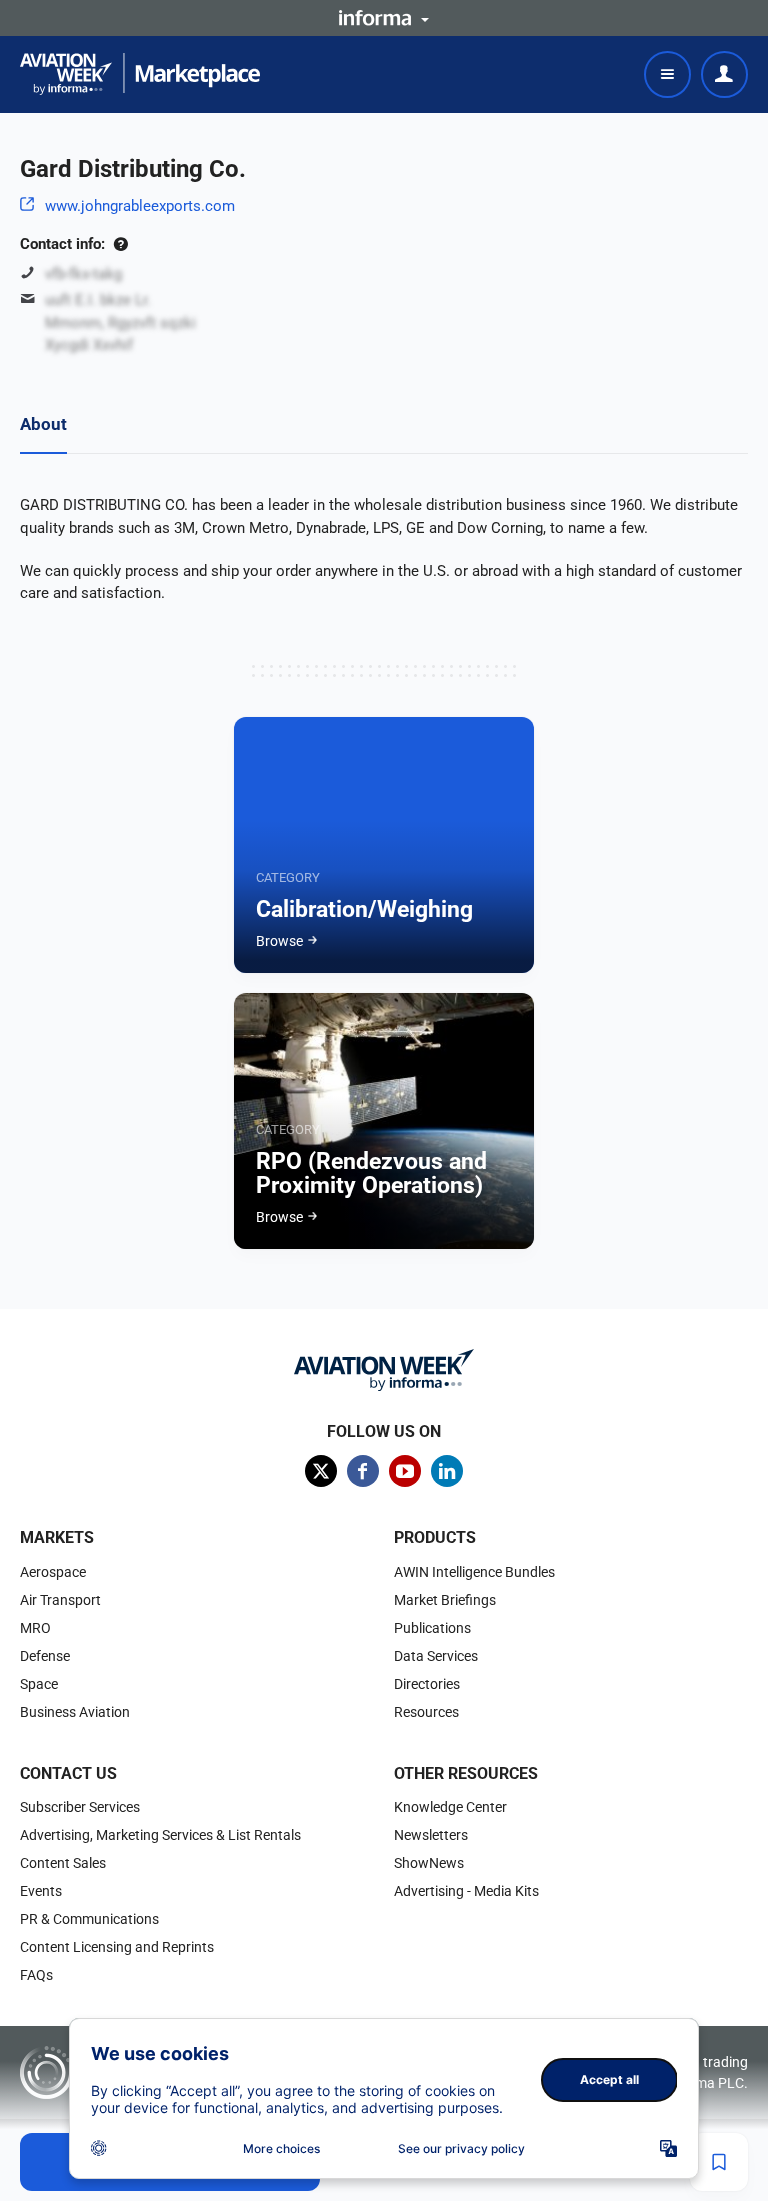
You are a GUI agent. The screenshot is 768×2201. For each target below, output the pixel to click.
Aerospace (53, 1572)
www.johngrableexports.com (140, 206)
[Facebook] (363, 1471)
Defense (45, 1656)
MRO (35, 1628)
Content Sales (63, 1863)
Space (39, 1684)
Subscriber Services (80, 1807)
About (43, 424)
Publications (432, 1628)
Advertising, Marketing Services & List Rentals (160, 1835)
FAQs (36, 1975)
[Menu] (667, 74)
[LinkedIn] (447, 1471)
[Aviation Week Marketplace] (140, 74)
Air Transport (60, 1600)
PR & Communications (89, 1919)
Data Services (436, 1656)
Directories (427, 1684)
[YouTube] (405, 1471)
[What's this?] (120, 244)
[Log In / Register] (724, 74)
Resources (426, 1712)
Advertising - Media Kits (466, 1891)
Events (41, 1891)
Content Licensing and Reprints (117, 1947)
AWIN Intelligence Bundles (474, 1572)
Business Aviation (75, 1712)
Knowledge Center (450, 1807)
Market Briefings (445, 1600)
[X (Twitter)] (321, 1471)
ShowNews (429, 1863)
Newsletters (431, 1835)
